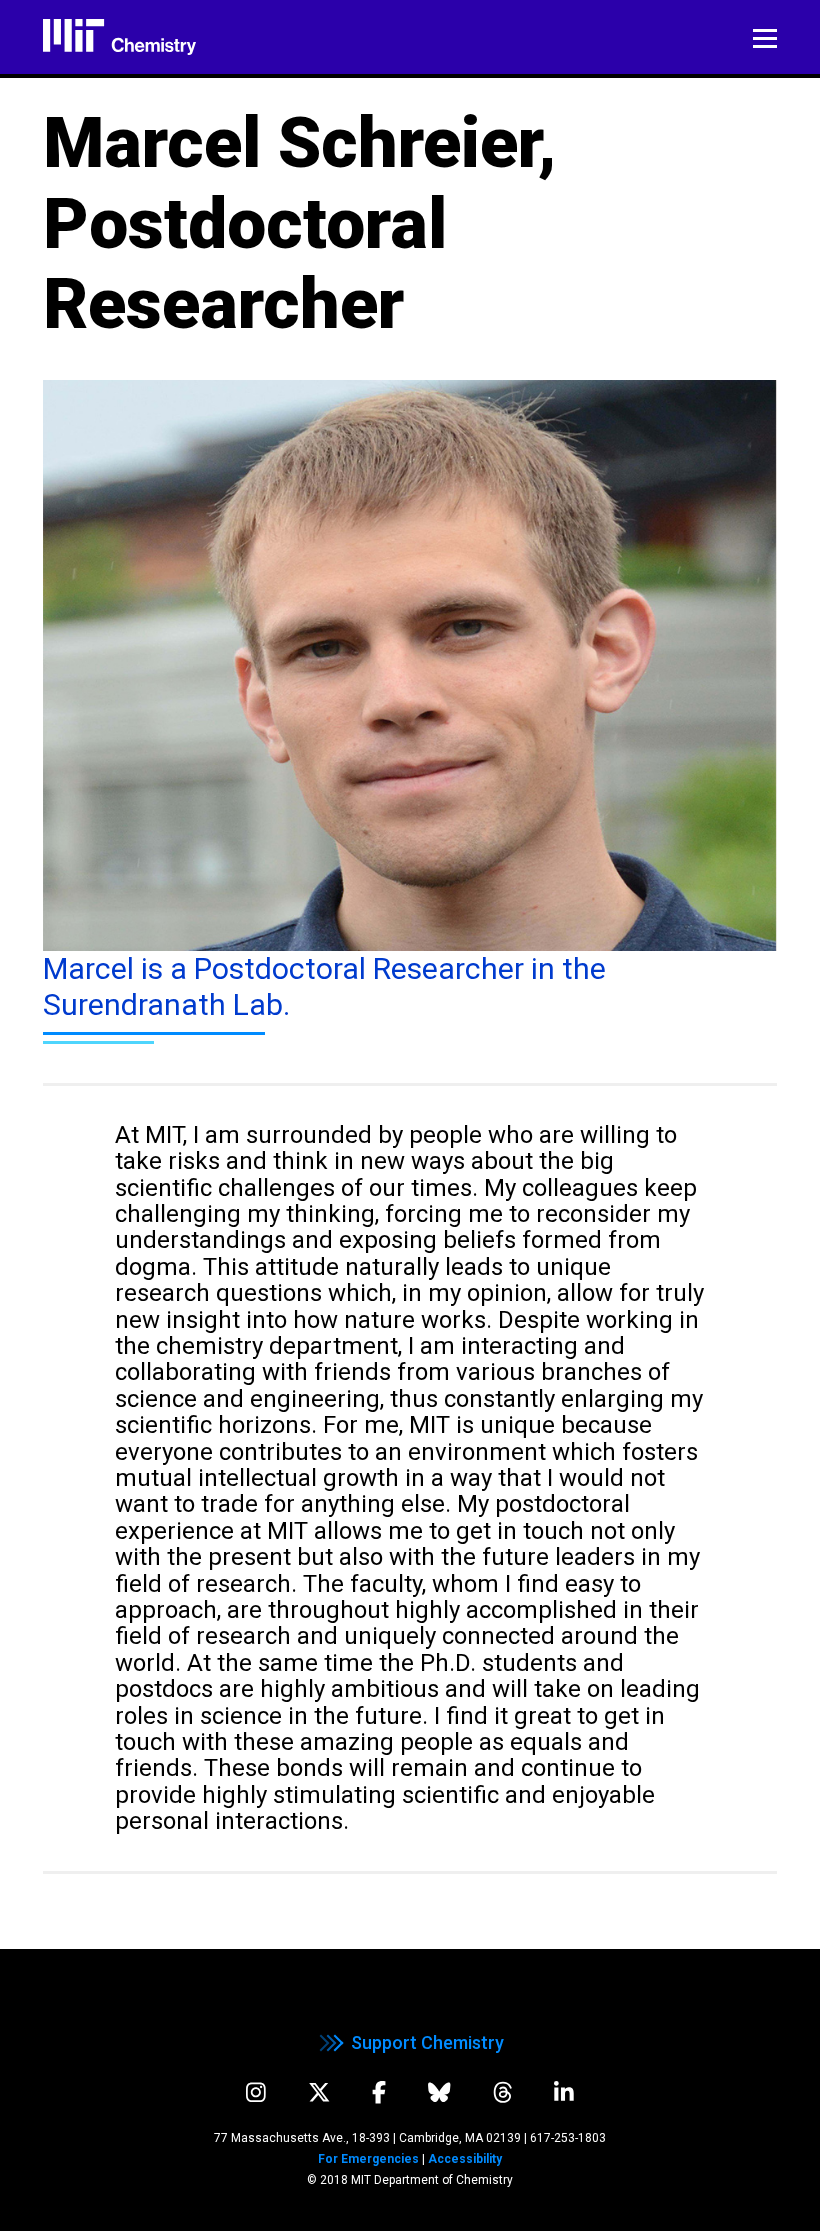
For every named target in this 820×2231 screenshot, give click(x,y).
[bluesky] (439, 2092)
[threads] (503, 2092)
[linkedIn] (564, 2092)
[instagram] (256, 2092)
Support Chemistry (427, 2042)
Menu (765, 39)
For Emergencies (368, 2159)
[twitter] (319, 2092)
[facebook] (379, 2092)
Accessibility (465, 2159)
